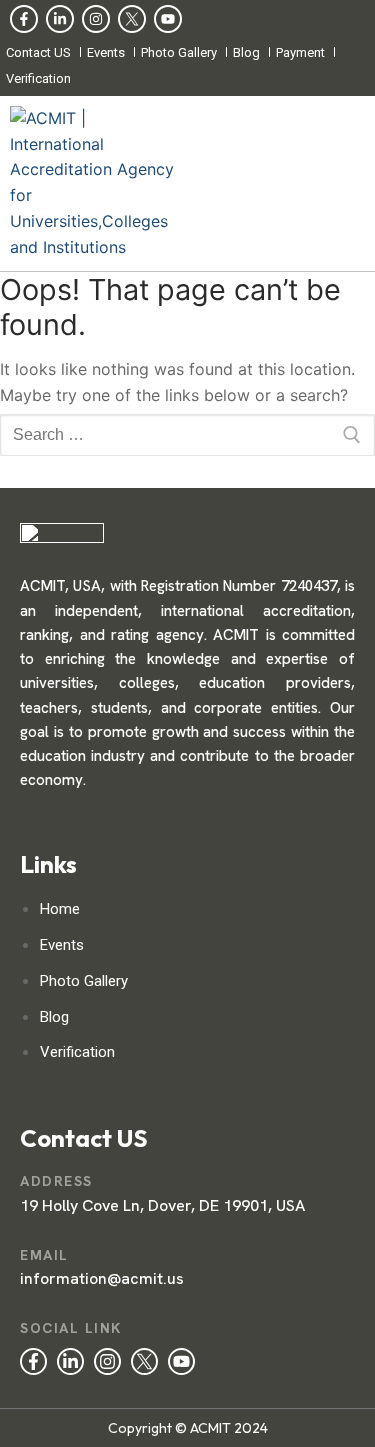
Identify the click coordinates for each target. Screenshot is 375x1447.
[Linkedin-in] (60, 19)
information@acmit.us (102, 1278)
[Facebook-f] (24, 19)
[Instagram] (96, 19)
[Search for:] (187, 435)
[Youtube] (168, 19)
